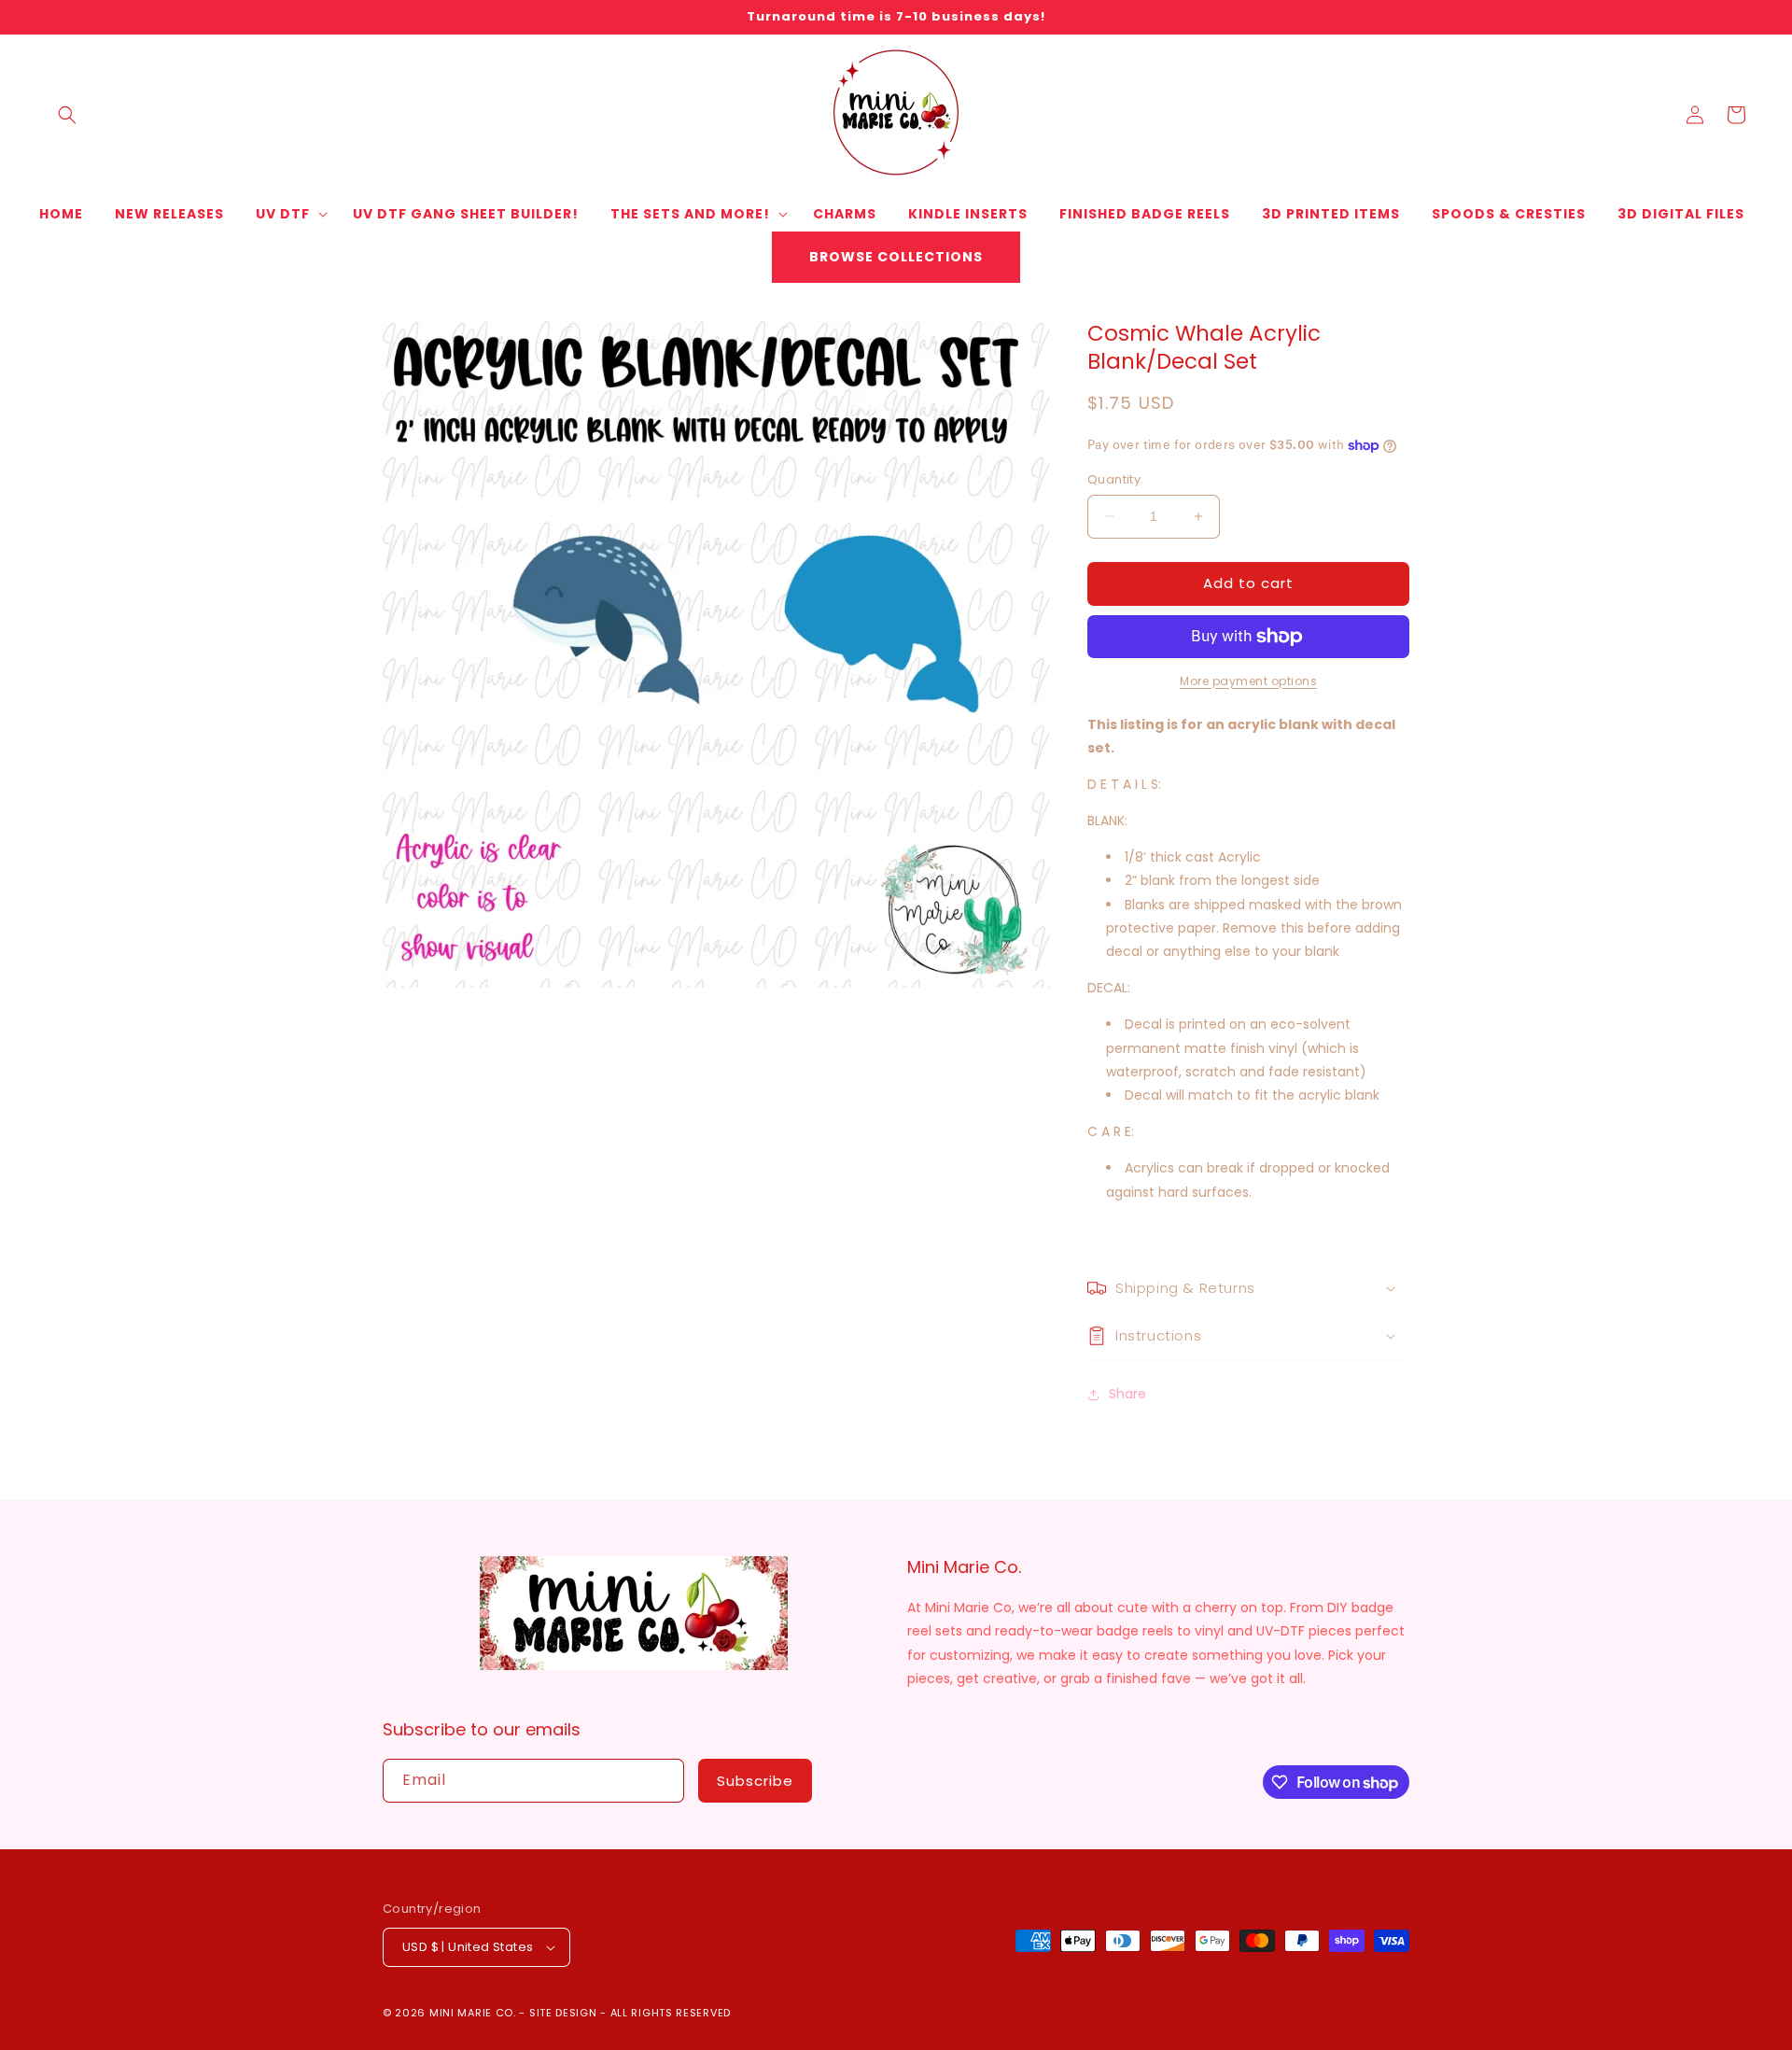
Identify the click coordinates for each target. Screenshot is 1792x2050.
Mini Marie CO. (473, 2013)
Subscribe (755, 1781)
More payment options (1248, 681)
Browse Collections (896, 257)
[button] (67, 115)
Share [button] (1127, 1394)
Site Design (563, 2013)
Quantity (1114, 479)
